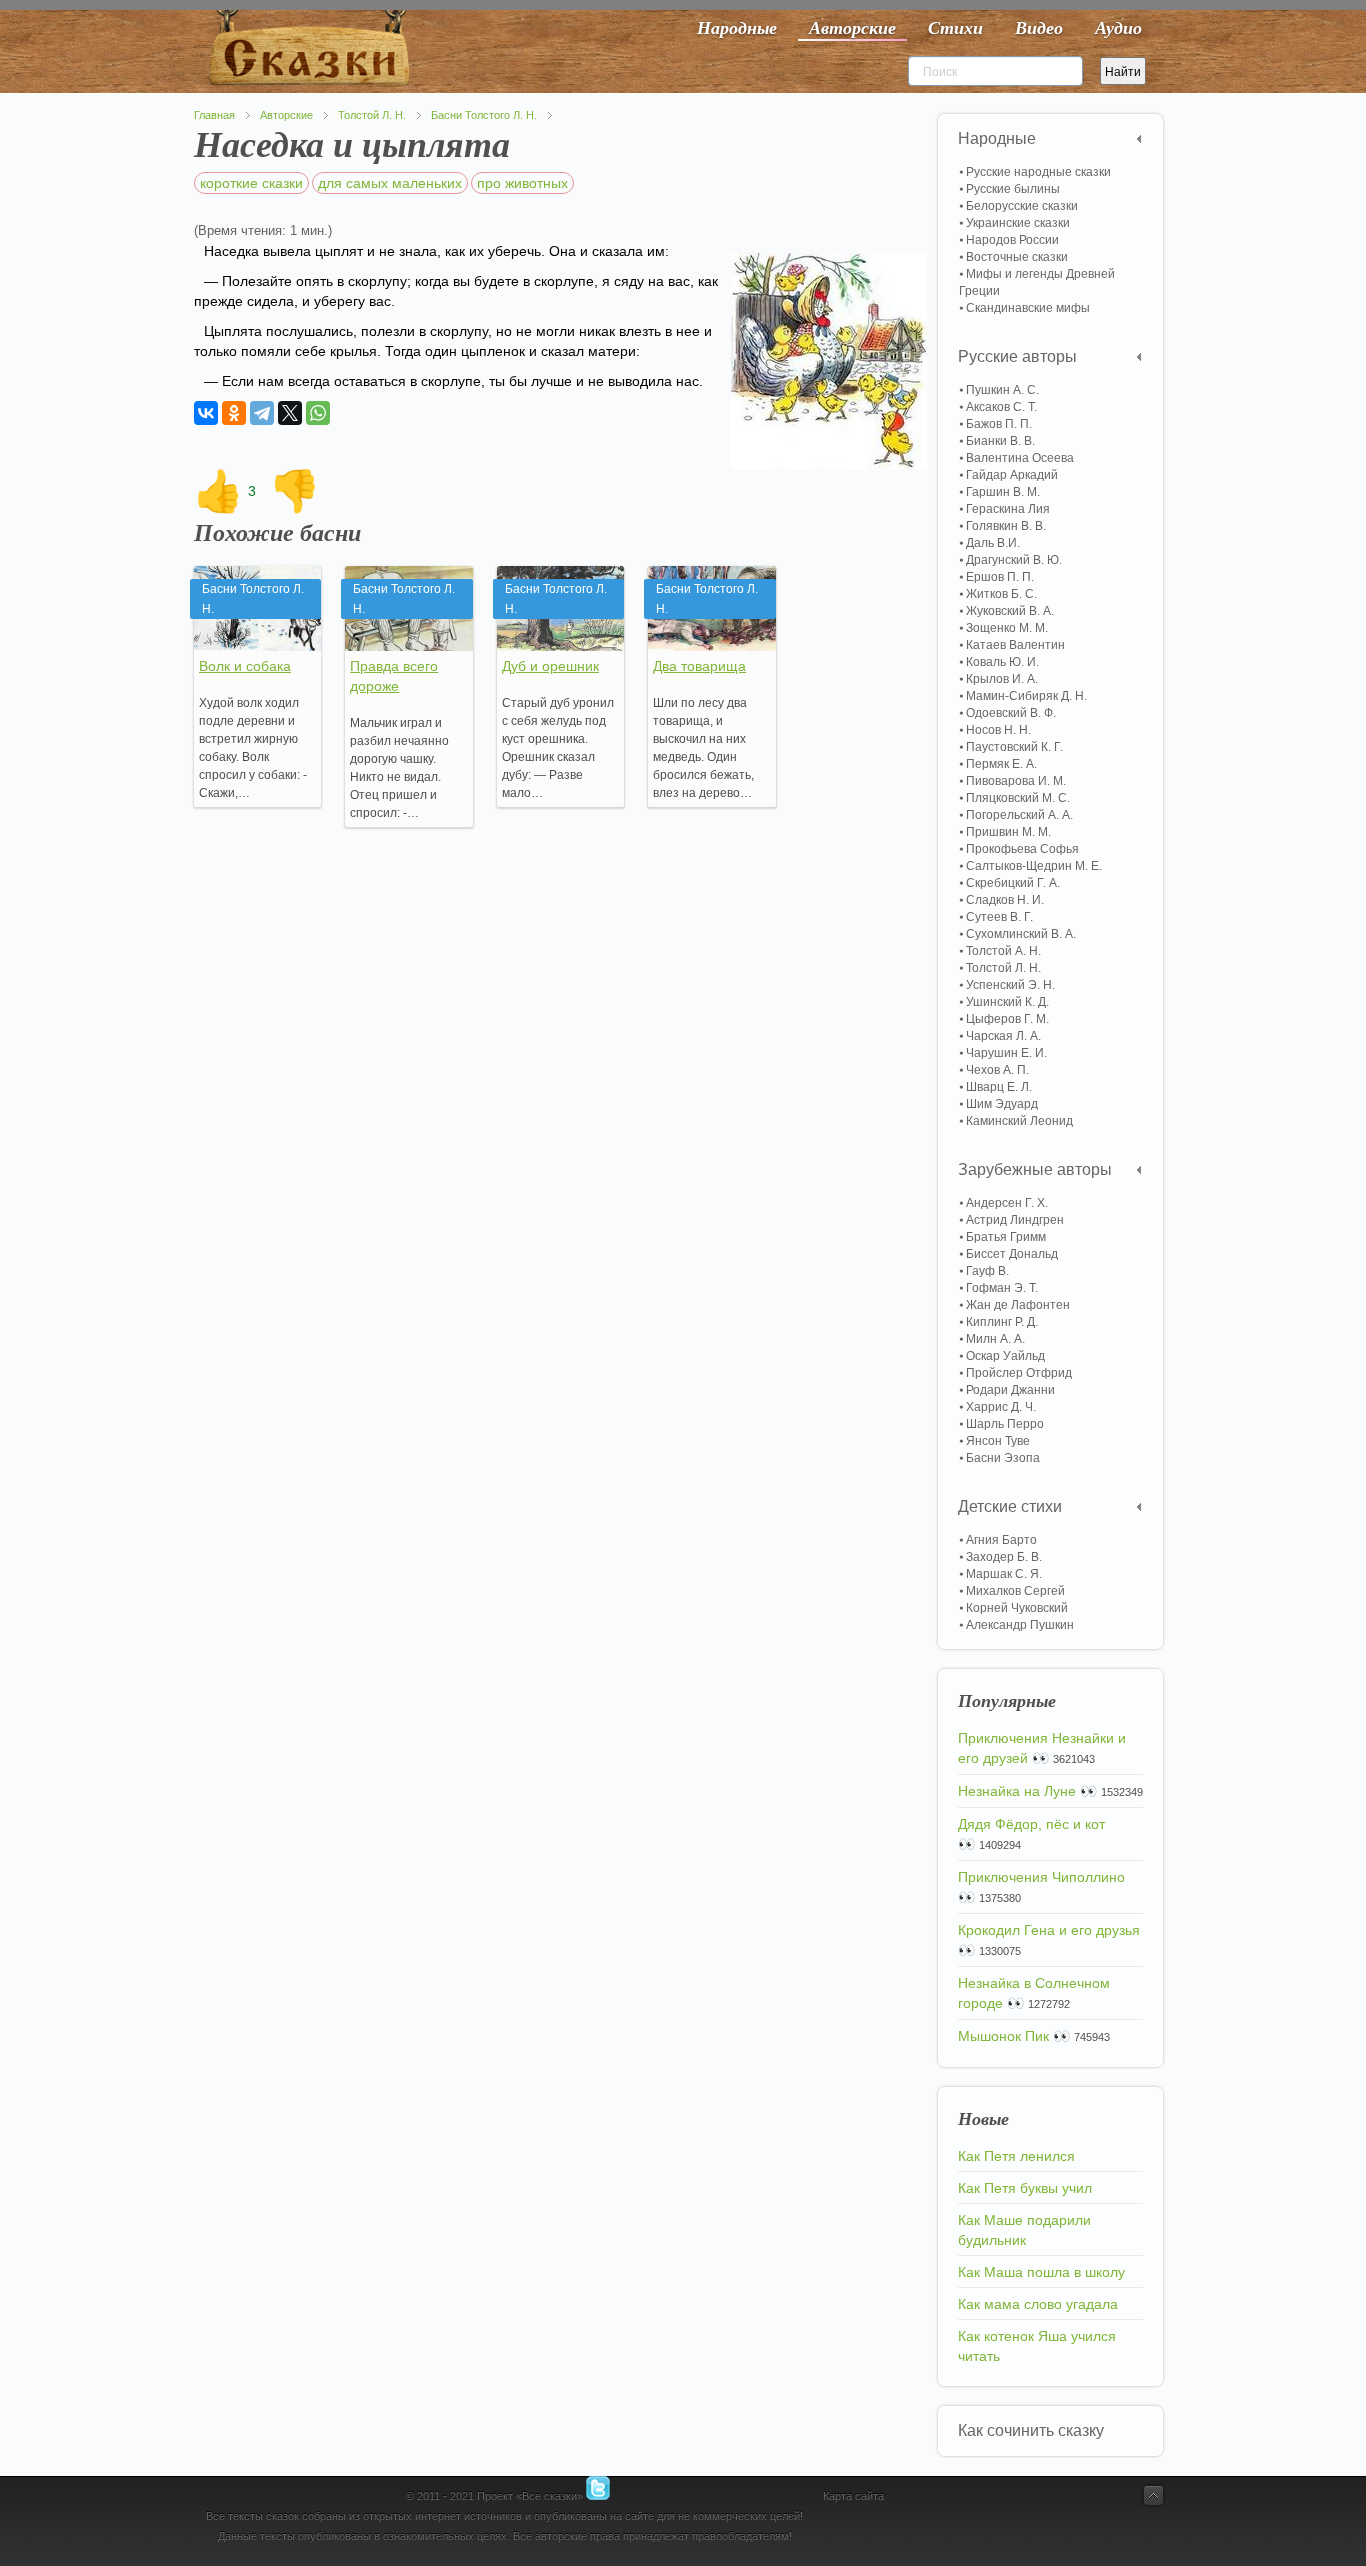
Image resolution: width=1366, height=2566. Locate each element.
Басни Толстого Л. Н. (484, 115)
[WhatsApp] (318, 413)
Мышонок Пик (1003, 2036)
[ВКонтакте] (206, 413)
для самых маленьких (390, 183)
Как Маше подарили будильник (1024, 2230)
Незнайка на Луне (1017, 1791)
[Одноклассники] (234, 413)
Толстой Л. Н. (372, 115)
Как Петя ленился (1016, 2156)
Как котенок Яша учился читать (1037, 2346)
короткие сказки (251, 183)
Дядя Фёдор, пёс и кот (1031, 1824)
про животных (522, 183)
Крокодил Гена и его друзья (1049, 1930)
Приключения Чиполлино (1041, 1877)
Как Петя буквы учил (1025, 2188)
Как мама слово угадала (1038, 2304)
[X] (290, 413)
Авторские (286, 115)
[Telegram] (262, 413)
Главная (214, 115)
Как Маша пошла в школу (1041, 2272)
